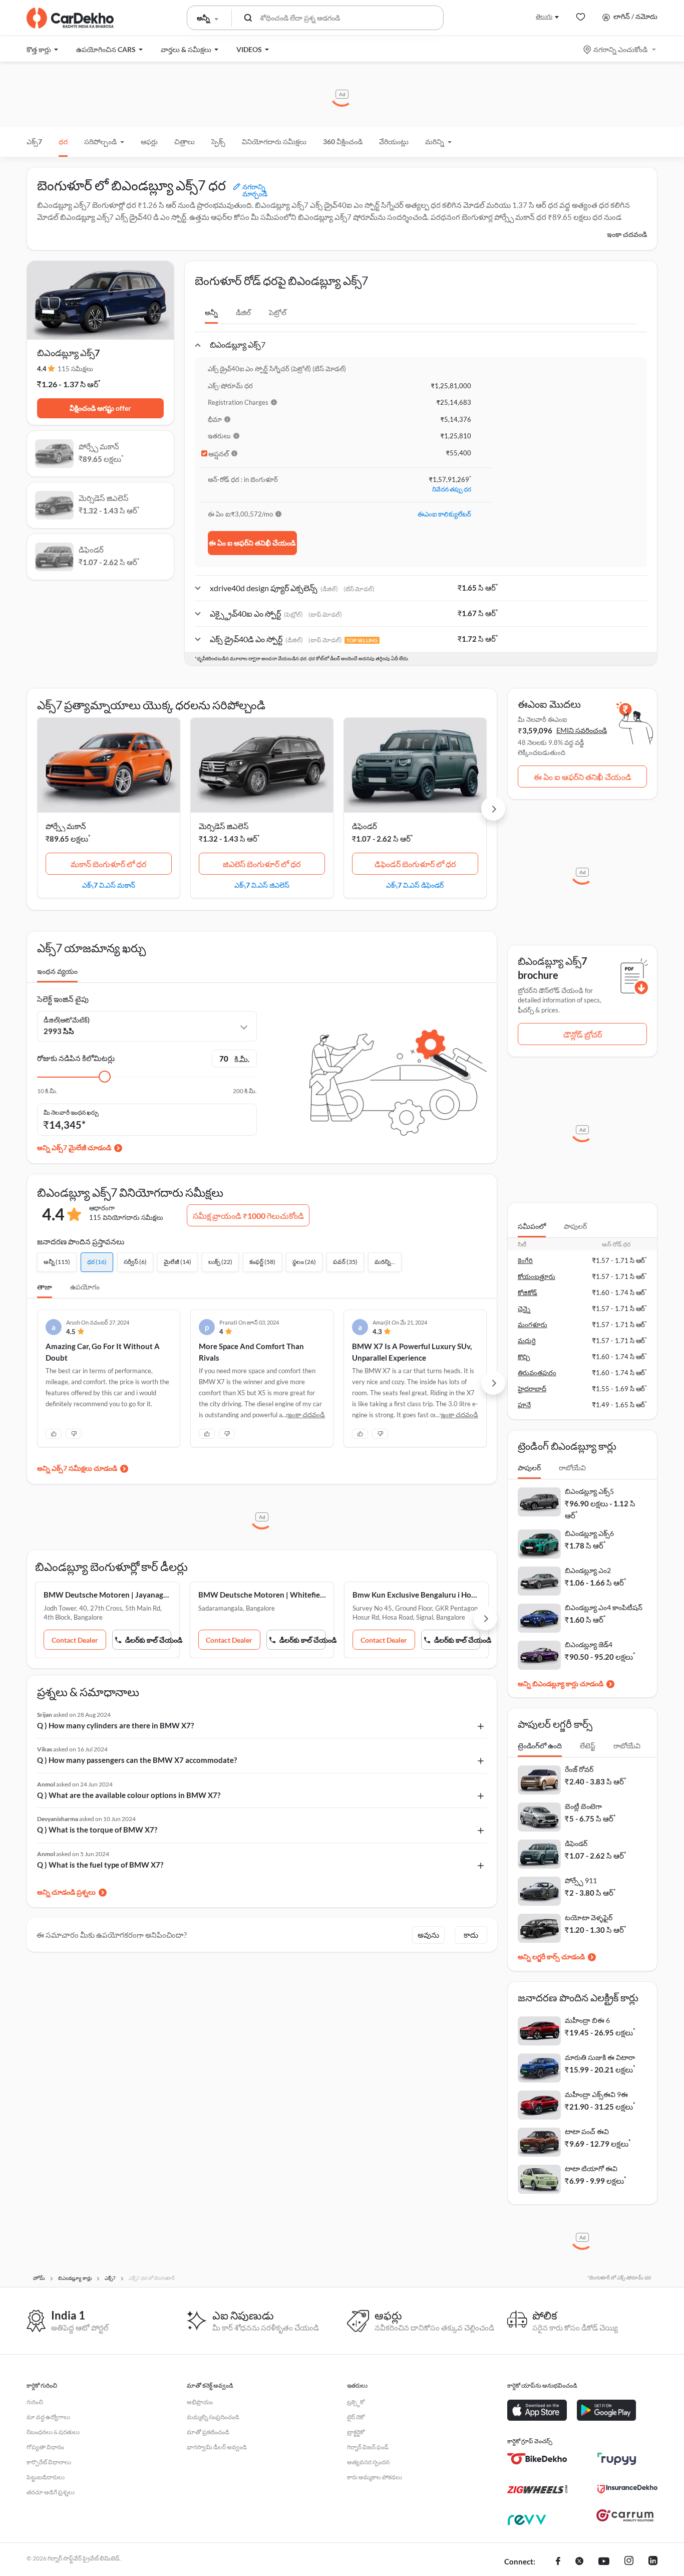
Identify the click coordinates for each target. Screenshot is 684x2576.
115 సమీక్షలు (75, 369)
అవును (428, 1935)
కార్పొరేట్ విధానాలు (49, 2462)
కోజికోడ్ (528, 1293)
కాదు (471, 1935)
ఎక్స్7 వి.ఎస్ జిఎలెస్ (262, 885)
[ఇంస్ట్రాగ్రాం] (629, 2562)
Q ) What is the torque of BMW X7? (97, 1830)
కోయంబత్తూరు (537, 1276)
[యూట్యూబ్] (604, 2562)
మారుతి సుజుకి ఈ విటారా (600, 2057)
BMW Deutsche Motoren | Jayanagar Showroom (107, 1595)
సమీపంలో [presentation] (532, 1226)
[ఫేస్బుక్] (558, 2562)
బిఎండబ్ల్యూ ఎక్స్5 (589, 1491)
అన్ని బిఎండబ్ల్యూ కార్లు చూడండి (561, 1684)
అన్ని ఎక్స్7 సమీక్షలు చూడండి (77, 1468)
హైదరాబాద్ (532, 1389)
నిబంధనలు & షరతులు (53, 2432)
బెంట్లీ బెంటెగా (583, 1806)
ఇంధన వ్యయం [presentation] (57, 971)
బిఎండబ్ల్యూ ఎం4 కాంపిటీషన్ (604, 1607)
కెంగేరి (525, 1260)
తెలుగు (544, 16)
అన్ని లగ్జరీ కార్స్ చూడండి (551, 1957)
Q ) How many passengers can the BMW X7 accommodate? (137, 1760)
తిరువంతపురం (537, 1373)
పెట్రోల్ (278, 312)
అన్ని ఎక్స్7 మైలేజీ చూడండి (74, 1147)
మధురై (527, 1341)
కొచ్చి (524, 1357)
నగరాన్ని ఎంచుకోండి (620, 49)
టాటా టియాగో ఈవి (591, 2168)
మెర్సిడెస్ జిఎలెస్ (224, 826)
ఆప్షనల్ (219, 454)
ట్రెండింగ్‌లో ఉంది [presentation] (540, 1746)
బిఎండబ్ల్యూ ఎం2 (588, 1570)
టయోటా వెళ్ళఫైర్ (589, 1917)
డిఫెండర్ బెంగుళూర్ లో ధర (415, 864)
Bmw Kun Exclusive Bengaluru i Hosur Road (416, 1595)
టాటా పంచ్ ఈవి (587, 2131)
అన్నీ (211, 312)
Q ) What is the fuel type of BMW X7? (100, 1865)
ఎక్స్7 (34, 142)
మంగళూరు (533, 1325)
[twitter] (579, 2562)
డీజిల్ (243, 312)
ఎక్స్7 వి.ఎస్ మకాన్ (109, 885)
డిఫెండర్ (365, 826)
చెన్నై (524, 1309)
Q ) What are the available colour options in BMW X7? (129, 1795)
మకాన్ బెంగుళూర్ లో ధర (108, 864)
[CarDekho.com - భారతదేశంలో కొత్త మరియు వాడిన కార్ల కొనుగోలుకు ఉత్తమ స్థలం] (70, 18)
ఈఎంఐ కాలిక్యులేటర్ (444, 514)
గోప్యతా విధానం (45, 2447)
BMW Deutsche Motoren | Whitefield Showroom (262, 1595)
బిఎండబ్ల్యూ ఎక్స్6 (589, 1533)
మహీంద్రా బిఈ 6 (587, 2020)
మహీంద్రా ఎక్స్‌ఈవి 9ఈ (596, 2094)
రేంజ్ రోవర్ (579, 1769)
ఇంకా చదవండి (627, 234)
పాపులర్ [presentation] (575, 1226)
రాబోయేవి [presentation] (572, 1468)
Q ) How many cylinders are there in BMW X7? (115, 1725)
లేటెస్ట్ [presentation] (588, 1746)
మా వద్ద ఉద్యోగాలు (48, 2417)
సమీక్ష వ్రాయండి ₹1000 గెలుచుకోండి (248, 1216)
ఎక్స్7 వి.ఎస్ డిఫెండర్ (415, 885)
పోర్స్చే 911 (581, 1880)
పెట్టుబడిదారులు (46, 2477)
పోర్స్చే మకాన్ (66, 826)
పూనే (524, 1405)
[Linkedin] (653, 2562)
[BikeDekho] (537, 2459)
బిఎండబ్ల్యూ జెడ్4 (589, 1644)
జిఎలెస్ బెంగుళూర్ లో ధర (262, 864)
